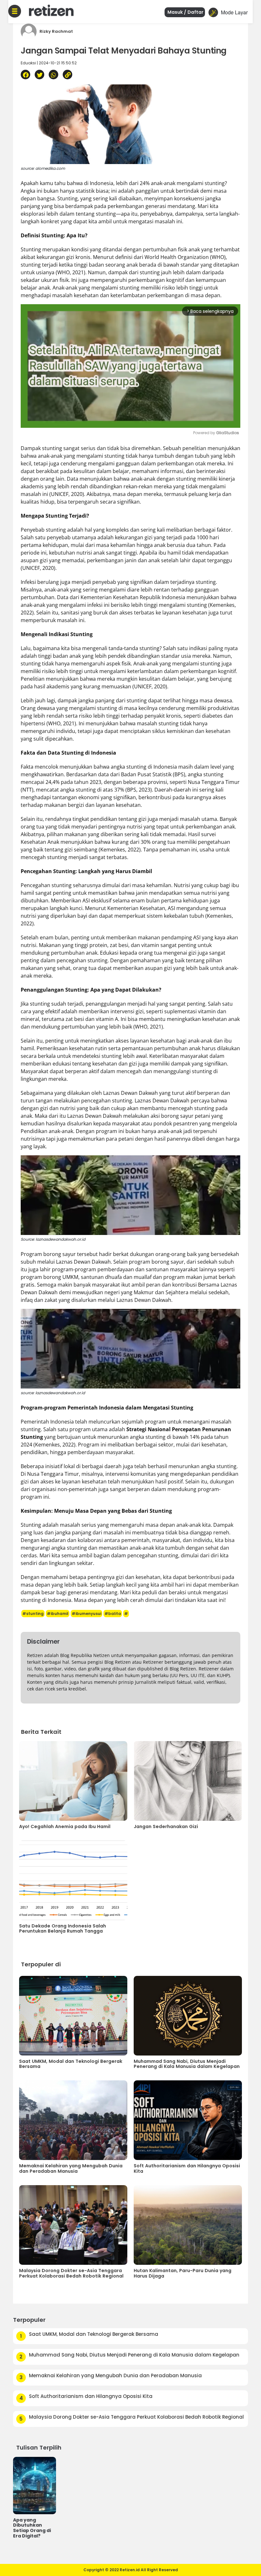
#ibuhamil (58, 1614)
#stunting (33, 1614)
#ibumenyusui (86, 1614)
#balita (113, 1614)
